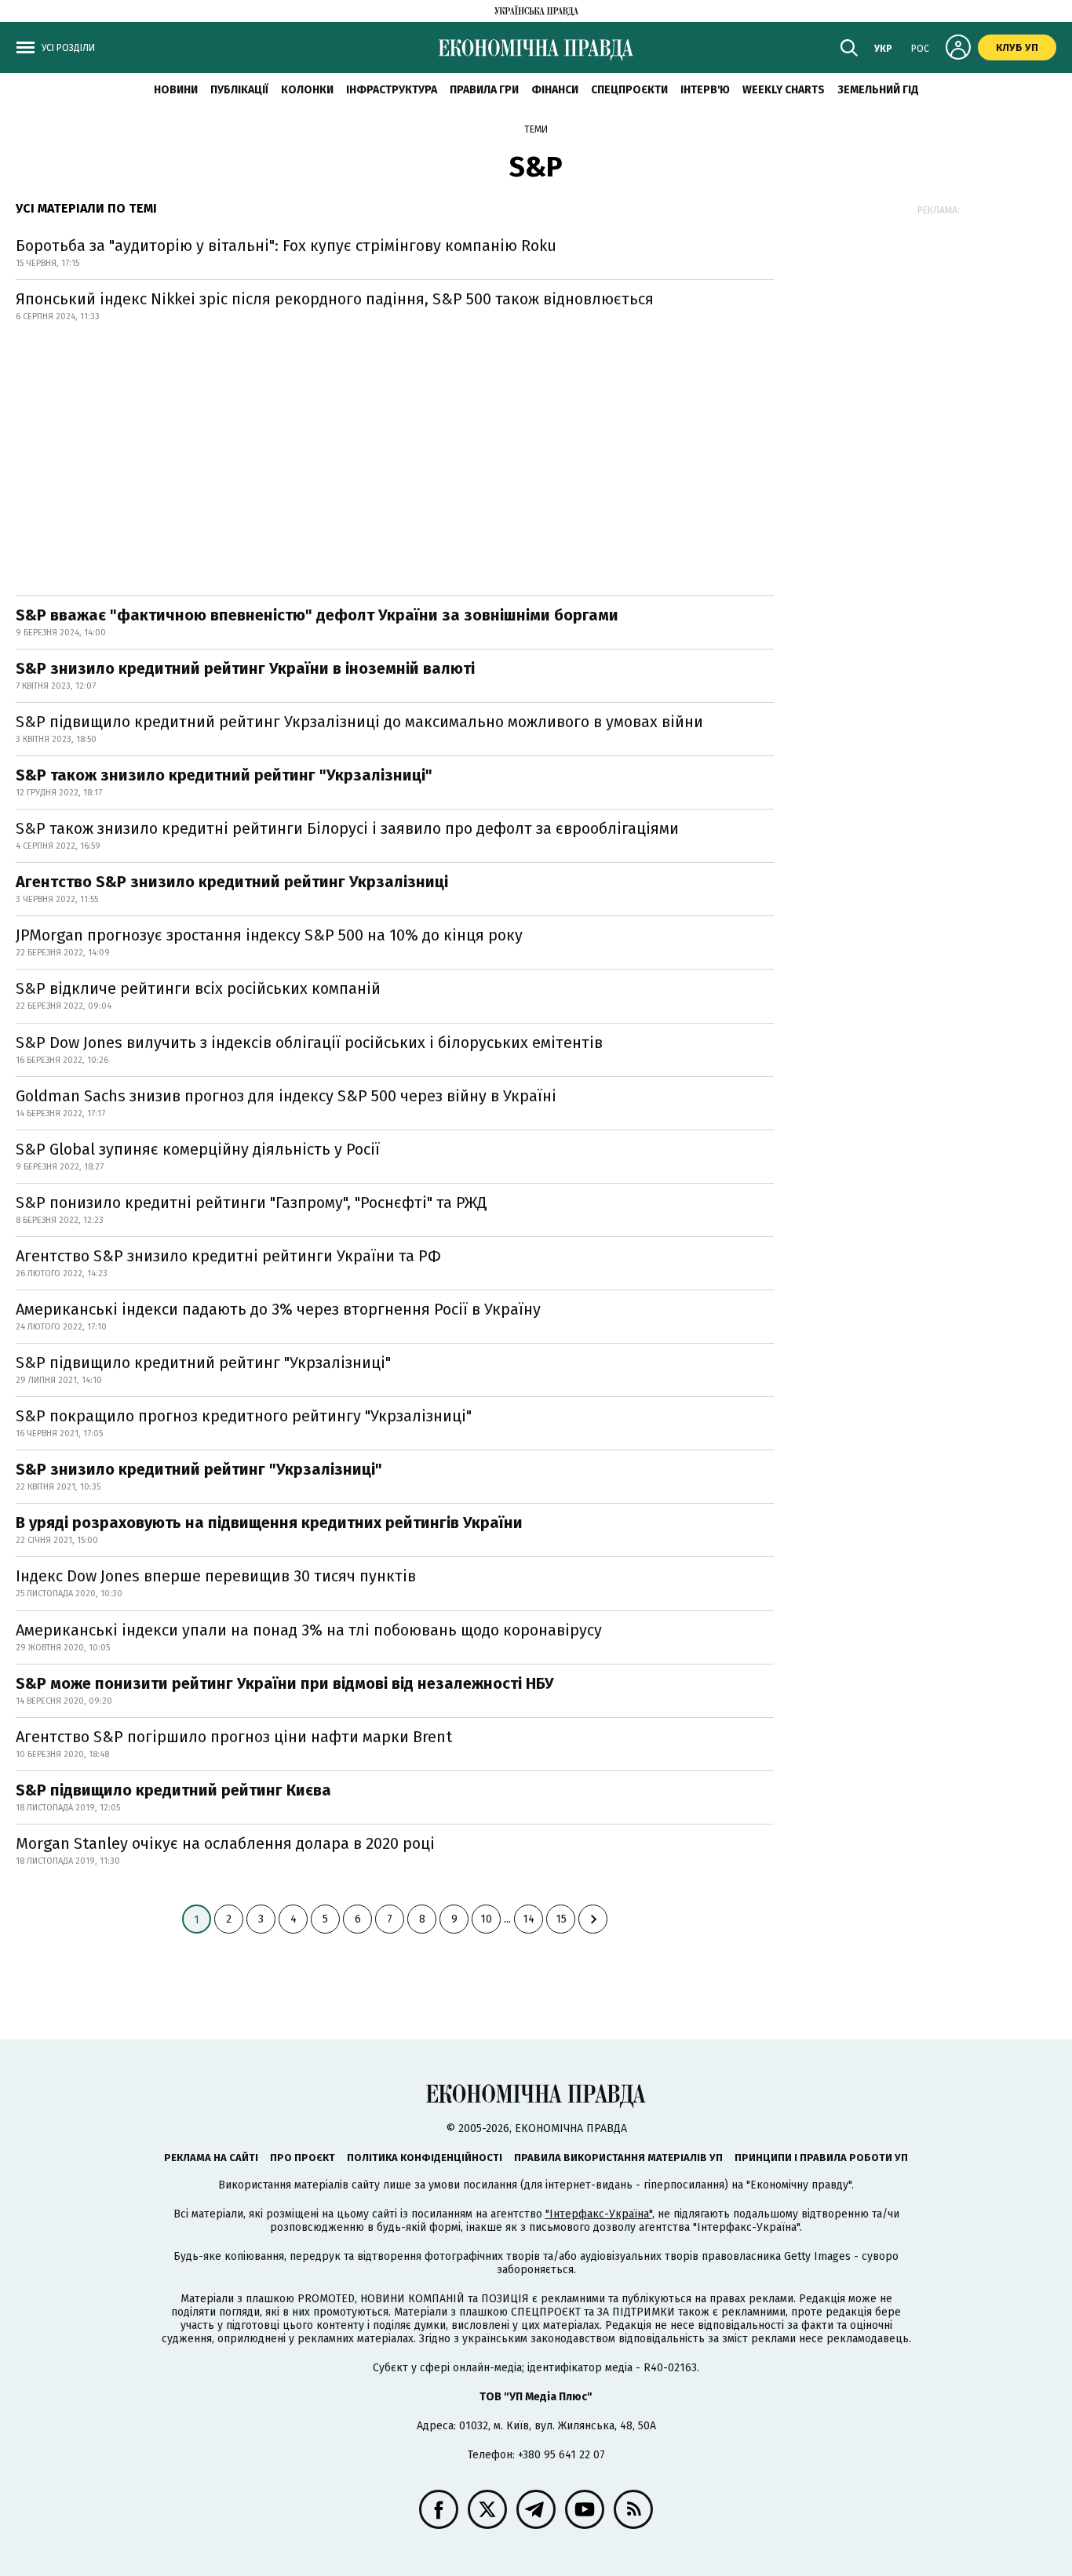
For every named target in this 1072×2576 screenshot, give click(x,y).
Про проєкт (303, 2158)
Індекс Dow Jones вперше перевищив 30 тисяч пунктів (216, 1576)
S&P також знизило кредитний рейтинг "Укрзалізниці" (224, 775)
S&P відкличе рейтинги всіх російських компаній (198, 988)
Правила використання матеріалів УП (618, 2158)
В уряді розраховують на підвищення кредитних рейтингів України (269, 1523)
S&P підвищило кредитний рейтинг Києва (173, 1790)
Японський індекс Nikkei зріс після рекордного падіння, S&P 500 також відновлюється (335, 299)
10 (486, 1919)
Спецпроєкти (629, 90)
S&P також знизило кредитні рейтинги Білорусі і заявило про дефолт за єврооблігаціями (347, 828)
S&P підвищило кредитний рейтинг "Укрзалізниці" (203, 1363)
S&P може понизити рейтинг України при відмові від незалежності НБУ (285, 1683)
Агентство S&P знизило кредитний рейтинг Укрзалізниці (232, 882)
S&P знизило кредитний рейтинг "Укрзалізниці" (199, 1469)
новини (176, 90)
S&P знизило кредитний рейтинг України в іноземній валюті (245, 668)
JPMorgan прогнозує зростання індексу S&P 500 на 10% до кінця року (269, 935)
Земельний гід (878, 90)
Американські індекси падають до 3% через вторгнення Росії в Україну (278, 1309)
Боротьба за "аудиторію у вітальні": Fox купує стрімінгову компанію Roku (286, 246)
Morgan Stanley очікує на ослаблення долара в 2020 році (225, 1843)
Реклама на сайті (211, 2158)
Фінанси (555, 90)
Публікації (239, 90)
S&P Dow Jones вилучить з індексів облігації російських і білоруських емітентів (309, 1042)
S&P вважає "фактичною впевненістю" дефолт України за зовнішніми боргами (317, 615)
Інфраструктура (392, 90)
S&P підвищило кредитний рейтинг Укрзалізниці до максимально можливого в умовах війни (359, 722)
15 (561, 1919)
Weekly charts (784, 90)
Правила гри (484, 90)
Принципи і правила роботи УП (821, 2158)
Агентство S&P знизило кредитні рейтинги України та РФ (228, 1256)
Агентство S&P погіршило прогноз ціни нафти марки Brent (234, 1737)
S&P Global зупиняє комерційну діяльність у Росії (198, 1149)
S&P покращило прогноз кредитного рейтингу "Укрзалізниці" (244, 1416)
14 (529, 1919)
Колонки (307, 90)
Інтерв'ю (705, 90)
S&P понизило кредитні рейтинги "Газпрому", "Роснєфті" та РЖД (252, 1202)
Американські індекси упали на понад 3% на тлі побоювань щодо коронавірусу (309, 1630)
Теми (536, 129)
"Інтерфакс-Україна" (599, 2214)
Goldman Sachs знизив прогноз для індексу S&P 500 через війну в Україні (286, 1096)
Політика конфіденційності (425, 2158)
